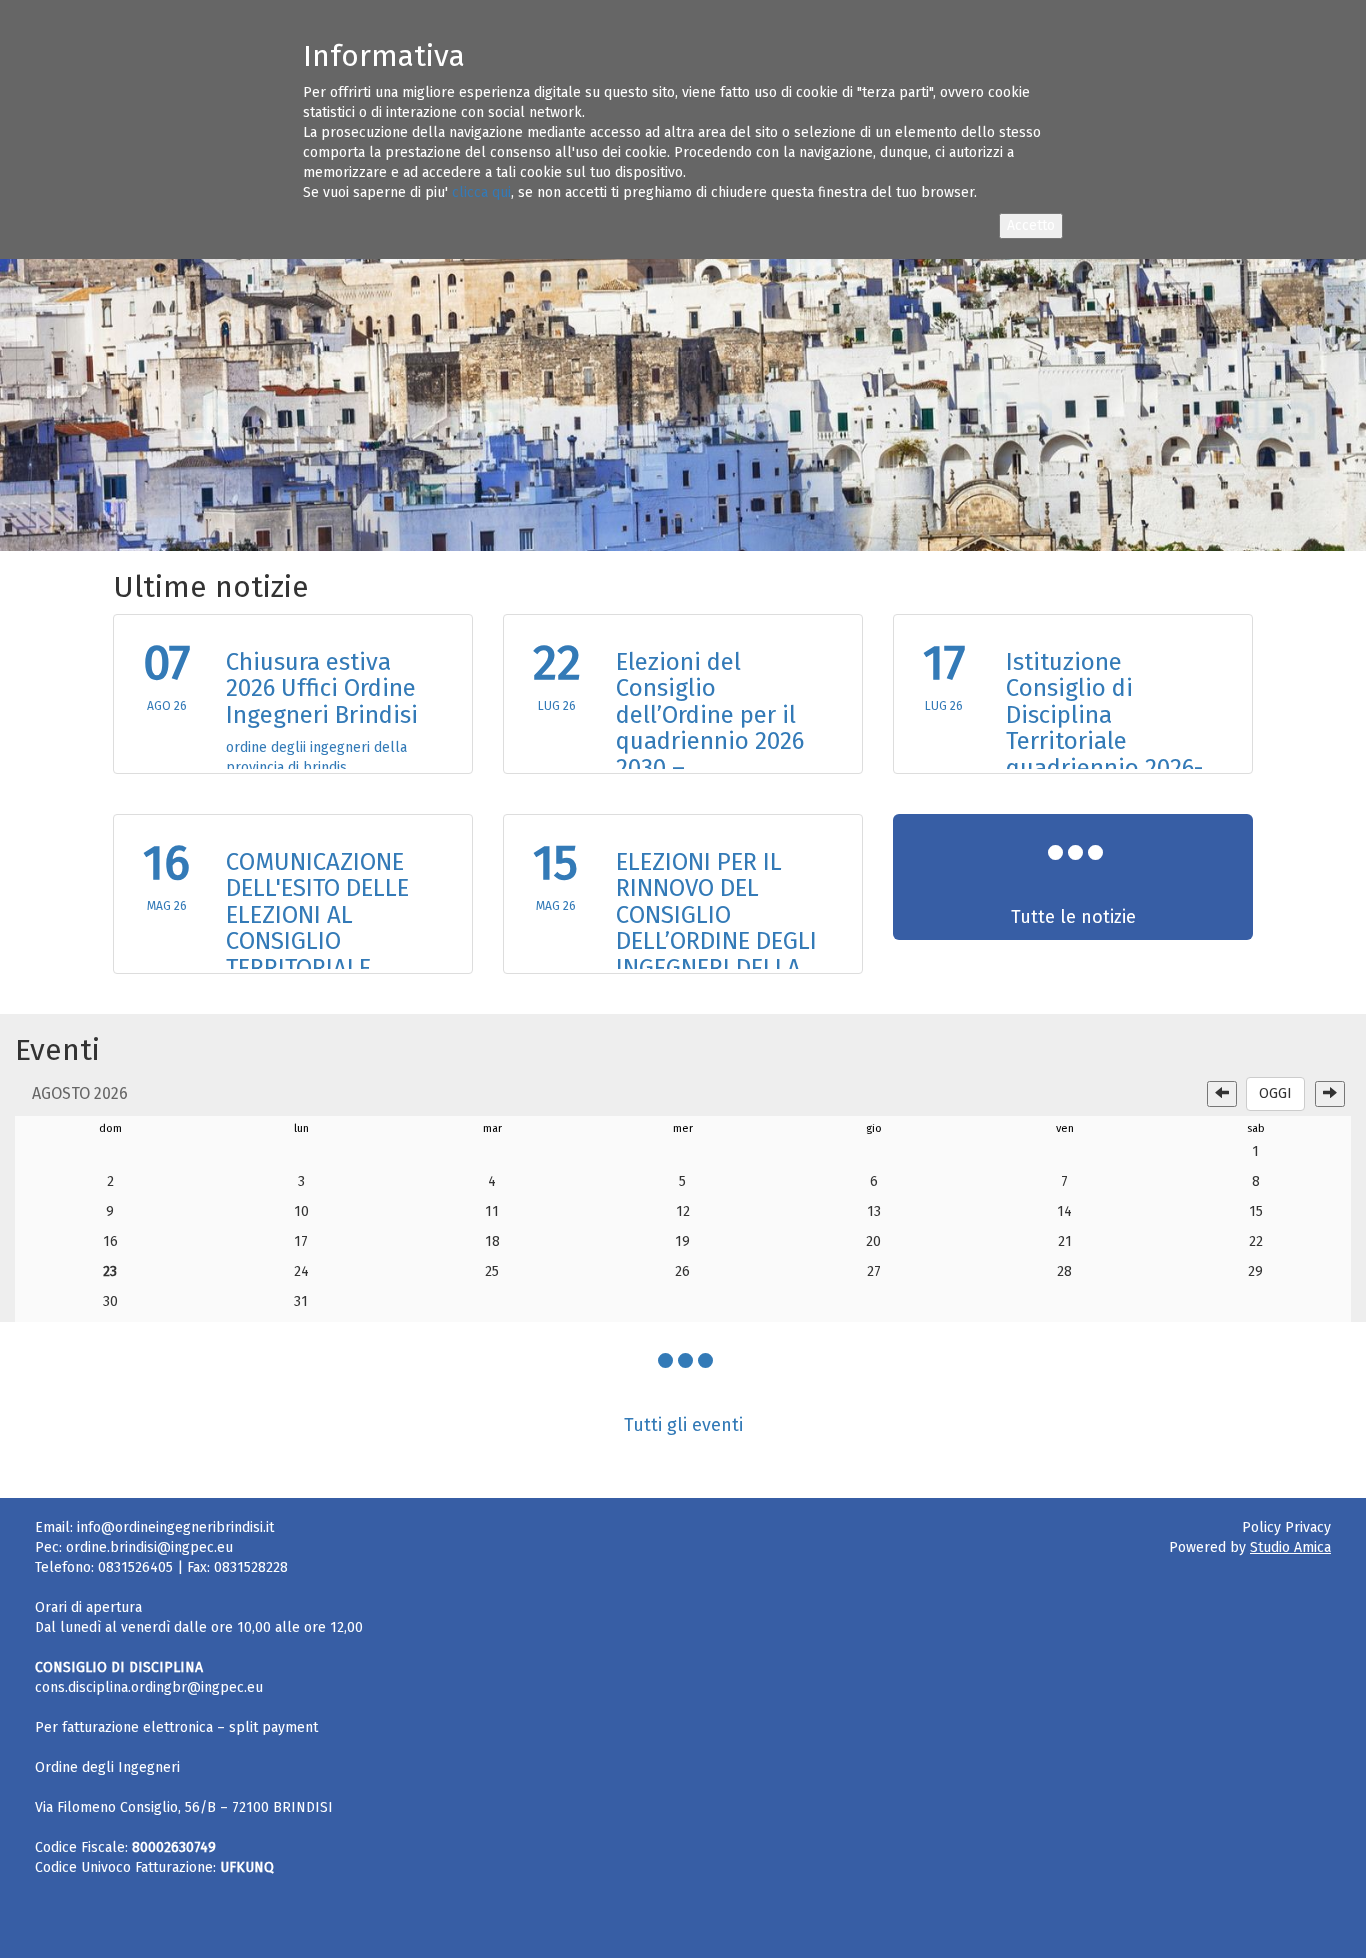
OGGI (1275, 1093)
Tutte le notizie (1073, 917)
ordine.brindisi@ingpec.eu (149, 1547)
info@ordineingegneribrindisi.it (175, 1527)
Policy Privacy (1286, 1527)
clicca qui (481, 192)
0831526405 (135, 1567)
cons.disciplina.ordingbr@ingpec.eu (149, 1687)
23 (110, 1271)
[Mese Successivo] (1330, 1094)
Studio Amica (1290, 1547)
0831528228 (251, 1567)
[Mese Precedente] (1222, 1094)
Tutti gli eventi (683, 1425)
